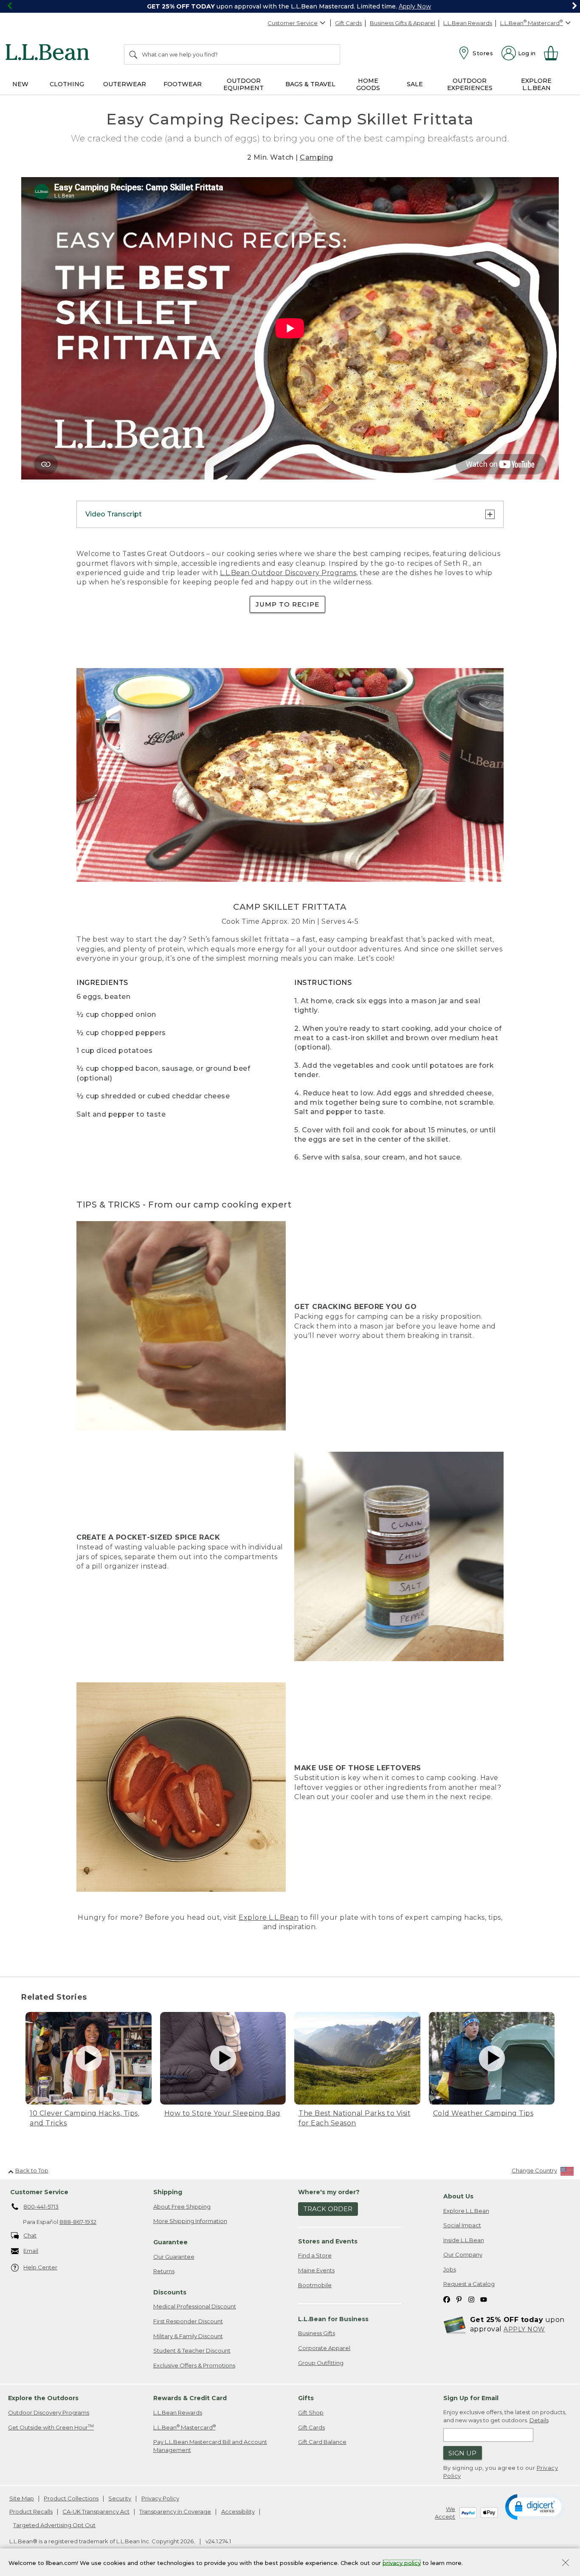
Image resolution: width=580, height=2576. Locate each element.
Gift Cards (348, 23)
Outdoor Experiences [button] (470, 84)
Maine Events (316, 2270)
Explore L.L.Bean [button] (536, 84)
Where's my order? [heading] (329, 2192)
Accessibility (238, 2511)
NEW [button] (20, 84)
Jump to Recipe (287, 604)
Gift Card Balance (322, 2442)
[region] (290, 6)
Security (120, 2498)
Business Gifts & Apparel (403, 23)
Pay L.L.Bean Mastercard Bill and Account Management (210, 2446)
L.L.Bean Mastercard (184, 2427)
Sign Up (462, 2453)
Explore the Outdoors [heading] (43, 2398)
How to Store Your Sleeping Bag (222, 2113)
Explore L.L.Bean (269, 1917)
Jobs (450, 2269)
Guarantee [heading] (170, 2242)
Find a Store (315, 2255)
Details (539, 2420)
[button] (535, 2506)
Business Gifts (317, 2333)
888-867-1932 (78, 2222)
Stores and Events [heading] (328, 2241)
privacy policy (402, 2562)
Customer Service (293, 23)
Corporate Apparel (324, 2348)
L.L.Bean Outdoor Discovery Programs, (289, 573)
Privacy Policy (160, 2498)
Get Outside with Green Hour (51, 2427)
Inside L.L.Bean (464, 2240)
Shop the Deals (439, 6)
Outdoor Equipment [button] (244, 84)
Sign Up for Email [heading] (471, 2398)
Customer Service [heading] (39, 2192)
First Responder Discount (188, 2321)
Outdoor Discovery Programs (49, 2412)
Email (31, 2251)
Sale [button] (415, 84)
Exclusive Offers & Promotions (194, 2365)
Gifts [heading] (306, 2398)
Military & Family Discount (188, 2336)
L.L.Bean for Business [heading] (333, 2319)
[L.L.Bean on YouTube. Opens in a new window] (484, 2299)
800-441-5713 (41, 2206)
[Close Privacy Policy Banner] (566, 2563)
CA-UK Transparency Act (96, 2511)
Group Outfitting (321, 2363)
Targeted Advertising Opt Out (54, 2525)
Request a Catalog (469, 2284)
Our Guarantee (174, 2257)
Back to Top (32, 2170)
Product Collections (71, 2498)
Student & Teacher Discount (192, 2350)
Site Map (22, 2498)
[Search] (134, 54)
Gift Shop (311, 2412)
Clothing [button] (67, 84)
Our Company (463, 2254)
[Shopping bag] (555, 53)
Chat (30, 2235)
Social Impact (462, 2225)
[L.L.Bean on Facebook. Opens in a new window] (447, 2299)
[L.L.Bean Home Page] (49, 54)
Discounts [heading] (170, 2292)
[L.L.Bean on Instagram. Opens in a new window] (471, 2299)
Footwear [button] (183, 84)
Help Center (40, 2267)
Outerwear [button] (125, 84)
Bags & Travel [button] (310, 84)
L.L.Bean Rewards (468, 23)
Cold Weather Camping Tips (483, 2113)
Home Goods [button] (368, 84)
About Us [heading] (458, 2196)
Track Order (328, 2209)
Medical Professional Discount (195, 2306)
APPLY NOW (524, 2329)
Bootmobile (315, 2285)
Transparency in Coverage (175, 2511)
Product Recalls (31, 2511)
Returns (164, 2271)
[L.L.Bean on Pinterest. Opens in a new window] (459, 2299)
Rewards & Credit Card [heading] (190, 2398)
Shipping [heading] (168, 2192)
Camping (317, 157)
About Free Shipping (182, 2206)
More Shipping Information (190, 2221)
